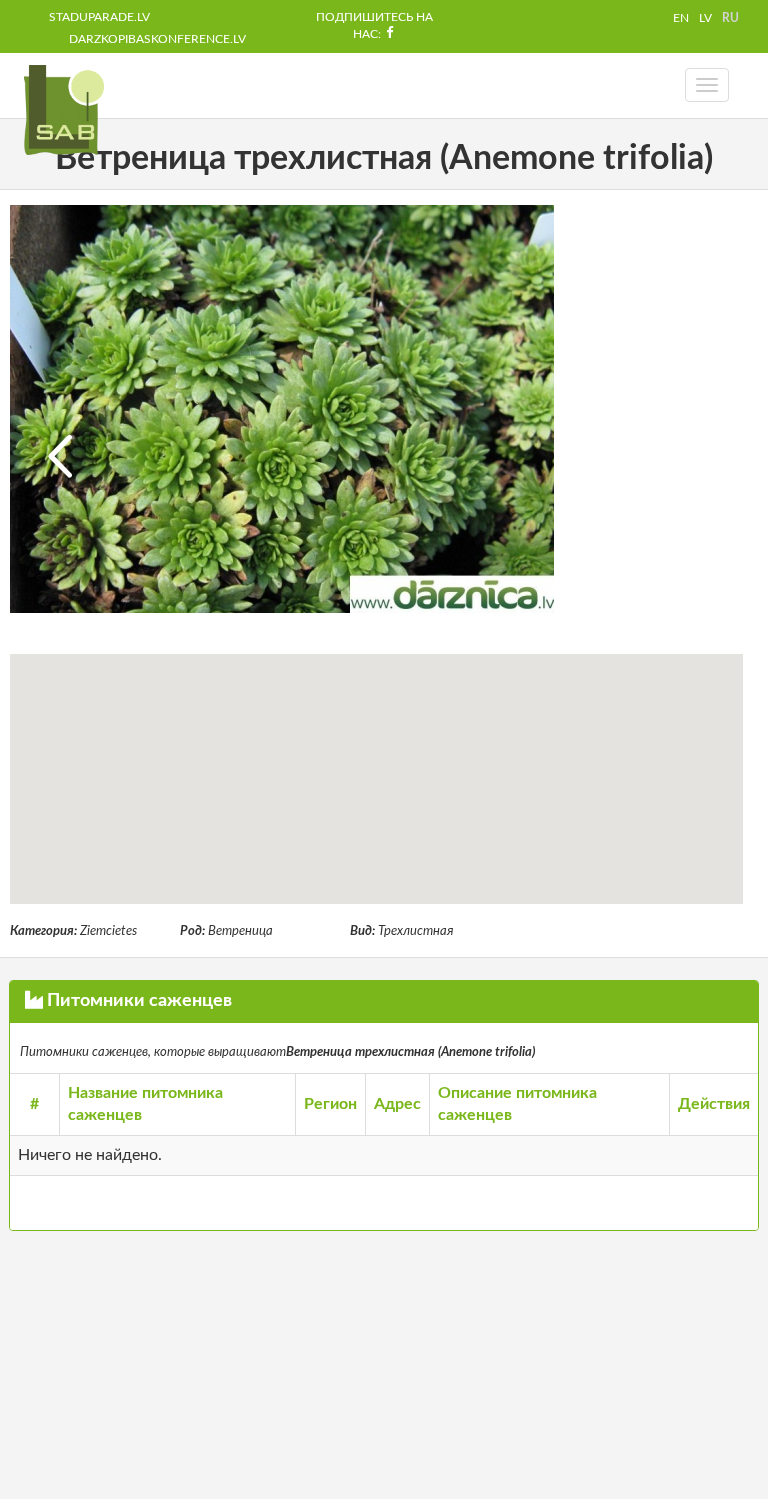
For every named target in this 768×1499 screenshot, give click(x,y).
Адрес (397, 1104)
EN (681, 18)
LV (705, 18)
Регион (330, 1104)
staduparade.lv (99, 17)
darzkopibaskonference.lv (157, 39)
